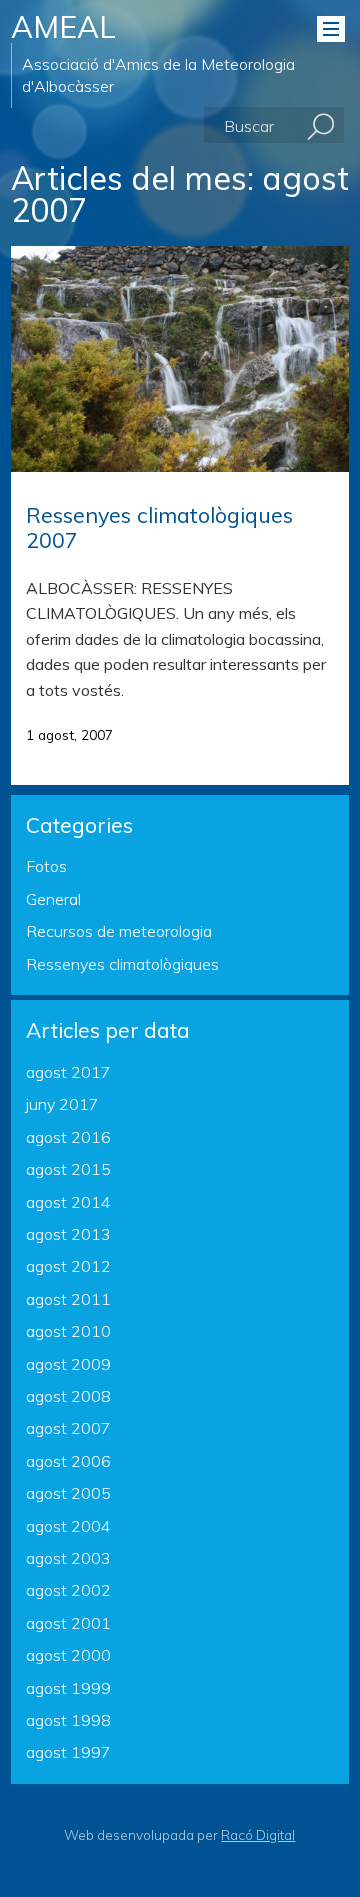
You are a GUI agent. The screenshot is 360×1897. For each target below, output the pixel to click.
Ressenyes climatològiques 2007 (159, 527)
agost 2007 (68, 1428)
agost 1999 (68, 1688)
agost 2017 (68, 1072)
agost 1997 (68, 1752)
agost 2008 (68, 1396)
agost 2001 (68, 1623)
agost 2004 (68, 1526)
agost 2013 (68, 1234)
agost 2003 (68, 1558)
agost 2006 (68, 1461)
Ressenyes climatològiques (122, 964)
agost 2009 (68, 1364)
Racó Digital (258, 1834)
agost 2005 (68, 1493)
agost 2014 (68, 1202)
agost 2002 (68, 1590)
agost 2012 (68, 1266)
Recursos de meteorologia (119, 931)
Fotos (46, 866)
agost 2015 (68, 1169)
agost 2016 (68, 1137)
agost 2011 (68, 1299)
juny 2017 (62, 1104)
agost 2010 (68, 1331)
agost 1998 (68, 1720)
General (53, 899)
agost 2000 (68, 1655)
